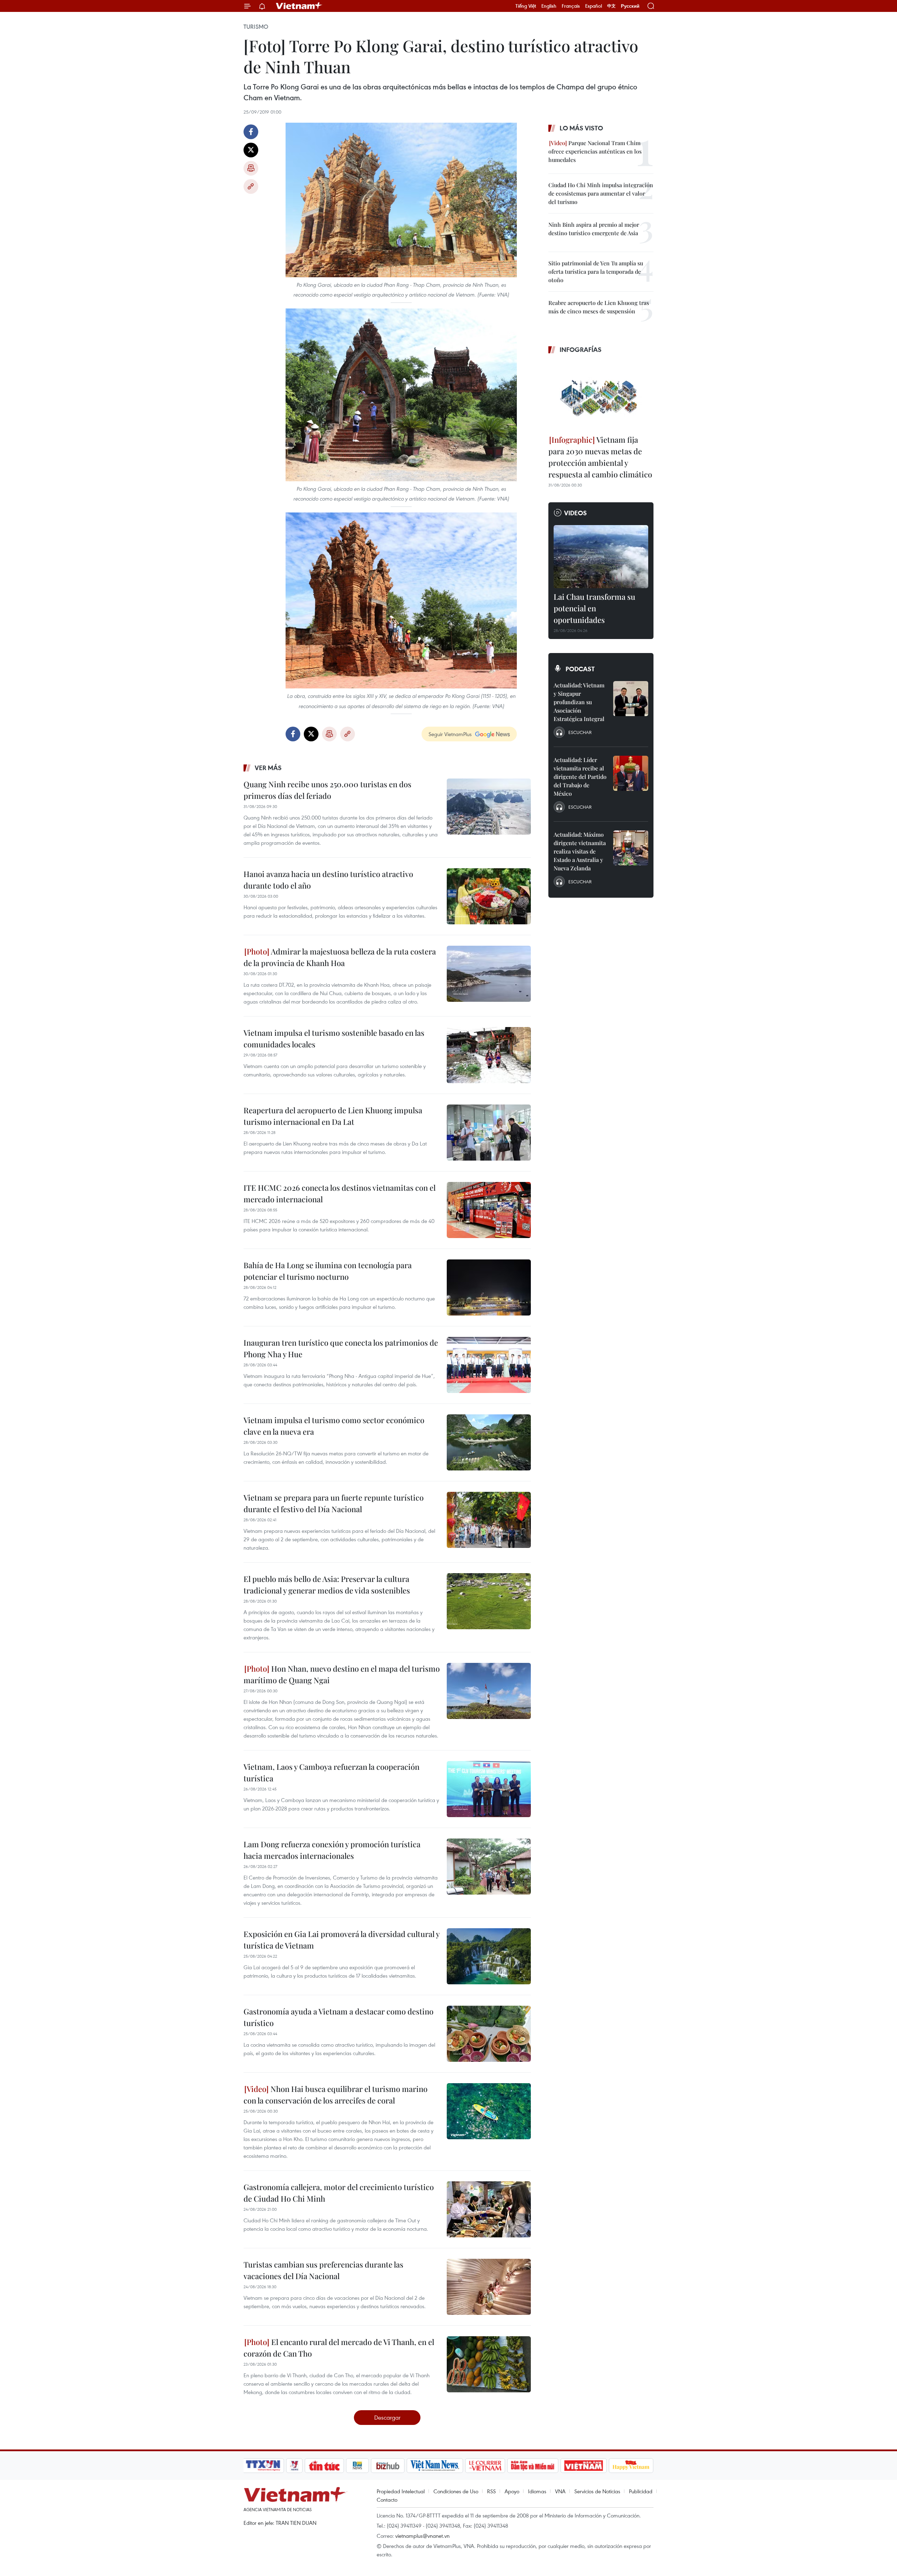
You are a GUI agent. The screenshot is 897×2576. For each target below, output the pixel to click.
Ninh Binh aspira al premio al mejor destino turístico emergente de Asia (594, 229)
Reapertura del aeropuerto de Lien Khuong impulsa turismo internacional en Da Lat (333, 1116)
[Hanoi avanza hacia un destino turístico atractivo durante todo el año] (489, 896)
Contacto (387, 2500)
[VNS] (435, 2466)
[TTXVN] (263, 2466)
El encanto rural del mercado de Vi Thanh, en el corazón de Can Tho (339, 2348)
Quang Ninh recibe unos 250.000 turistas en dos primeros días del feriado (327, 790)
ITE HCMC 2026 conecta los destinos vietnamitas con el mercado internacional (340, 1193)
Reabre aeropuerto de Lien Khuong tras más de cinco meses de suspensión (599, 307)
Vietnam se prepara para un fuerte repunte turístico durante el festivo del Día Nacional (334, 1503)
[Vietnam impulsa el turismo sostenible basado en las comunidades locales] (489, 1055)
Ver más (268, 768)
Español (594, 6)
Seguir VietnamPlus (450, 734)
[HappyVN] (631, 2466)
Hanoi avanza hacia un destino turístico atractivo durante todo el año (328, 880)
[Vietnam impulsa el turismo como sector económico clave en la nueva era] (489, 1442)
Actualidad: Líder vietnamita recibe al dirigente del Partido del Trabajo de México (580, 777)
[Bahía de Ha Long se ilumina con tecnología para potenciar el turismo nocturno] (489, 1287)
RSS (491, 2491)
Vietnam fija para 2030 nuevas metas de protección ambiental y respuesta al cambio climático (600, 457)
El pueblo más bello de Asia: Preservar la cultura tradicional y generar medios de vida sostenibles (327, 1585)
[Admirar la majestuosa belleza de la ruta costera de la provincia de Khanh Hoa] (489, 974)
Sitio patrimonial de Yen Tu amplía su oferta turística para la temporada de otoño (596, 271)
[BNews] (358, 2466)
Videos (576, 513)
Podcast (580, 669)
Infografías (581, 349)
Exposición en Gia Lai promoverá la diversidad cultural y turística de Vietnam (341, 1940)
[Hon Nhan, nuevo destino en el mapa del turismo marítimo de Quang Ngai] (489, 1691)
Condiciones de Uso (456, 2491)
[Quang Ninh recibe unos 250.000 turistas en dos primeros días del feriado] (489, 807)
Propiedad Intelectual (401, 2491)
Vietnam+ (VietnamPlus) (299, 6)
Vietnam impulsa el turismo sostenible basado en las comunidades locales (334, 1038)
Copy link (251, 186)
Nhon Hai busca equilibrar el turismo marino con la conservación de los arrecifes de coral (335, 2095)
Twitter (251, 150)
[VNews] (295, 2466)
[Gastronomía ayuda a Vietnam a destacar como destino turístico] (489, 2034)
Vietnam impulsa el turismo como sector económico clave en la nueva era (334, 1426)
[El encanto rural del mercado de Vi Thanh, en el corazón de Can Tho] (489, 2364)
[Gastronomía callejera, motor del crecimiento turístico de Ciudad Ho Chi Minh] (489, 2209)
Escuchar (580, 732)
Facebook (251, 132)
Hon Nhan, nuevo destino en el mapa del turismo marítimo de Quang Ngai (342, 1674)
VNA (560, 2491)
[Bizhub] (388, 2466)
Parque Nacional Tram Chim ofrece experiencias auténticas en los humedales (595, 151)
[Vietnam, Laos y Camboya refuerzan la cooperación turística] (489, 1789)
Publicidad (641, 2491)
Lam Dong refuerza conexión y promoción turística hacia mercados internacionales (332, 1850)
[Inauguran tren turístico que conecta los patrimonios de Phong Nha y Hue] (489, 1365)
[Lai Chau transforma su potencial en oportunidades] (601, 557)
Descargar (387, 2417)
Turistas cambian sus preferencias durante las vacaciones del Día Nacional (323, 2270)
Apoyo (512, 2491)
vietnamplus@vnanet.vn (422, 2536)
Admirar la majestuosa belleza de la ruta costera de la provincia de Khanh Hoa (340, 957)
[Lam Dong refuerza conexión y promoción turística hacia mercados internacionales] (489, 1867)
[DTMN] (533, 2466)
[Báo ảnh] (583, 2466)
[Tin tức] (324, 2466)
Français (571, 6)
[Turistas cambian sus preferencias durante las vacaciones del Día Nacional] (489, 2287)
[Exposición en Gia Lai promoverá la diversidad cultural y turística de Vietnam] (489, 1956)
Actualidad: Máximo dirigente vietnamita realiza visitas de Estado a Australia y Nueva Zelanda (580, 851)
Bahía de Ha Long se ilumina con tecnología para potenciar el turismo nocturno (328, 1271)
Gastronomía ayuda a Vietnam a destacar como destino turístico (338, 2017)
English (549, 6)
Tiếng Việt (526, 6)
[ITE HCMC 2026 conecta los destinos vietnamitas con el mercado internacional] (489, 1210)
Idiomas (537, 2491)
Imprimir (251, 168)
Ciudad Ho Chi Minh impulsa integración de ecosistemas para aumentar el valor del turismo (601, 193)
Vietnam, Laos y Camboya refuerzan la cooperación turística (331, 1772)
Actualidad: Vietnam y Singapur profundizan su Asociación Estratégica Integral (579, 702)
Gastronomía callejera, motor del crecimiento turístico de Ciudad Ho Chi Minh (339, 2193)
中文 (611, 6)
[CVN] (485, 2466)
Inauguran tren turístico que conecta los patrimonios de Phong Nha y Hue (341, 1348)
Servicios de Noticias (597, 2491)
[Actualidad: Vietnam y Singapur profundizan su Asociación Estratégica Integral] (631, 699)
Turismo (256, 27)
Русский (630, 6)
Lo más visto (581, 128)
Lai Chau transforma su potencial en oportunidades (594, 608)
